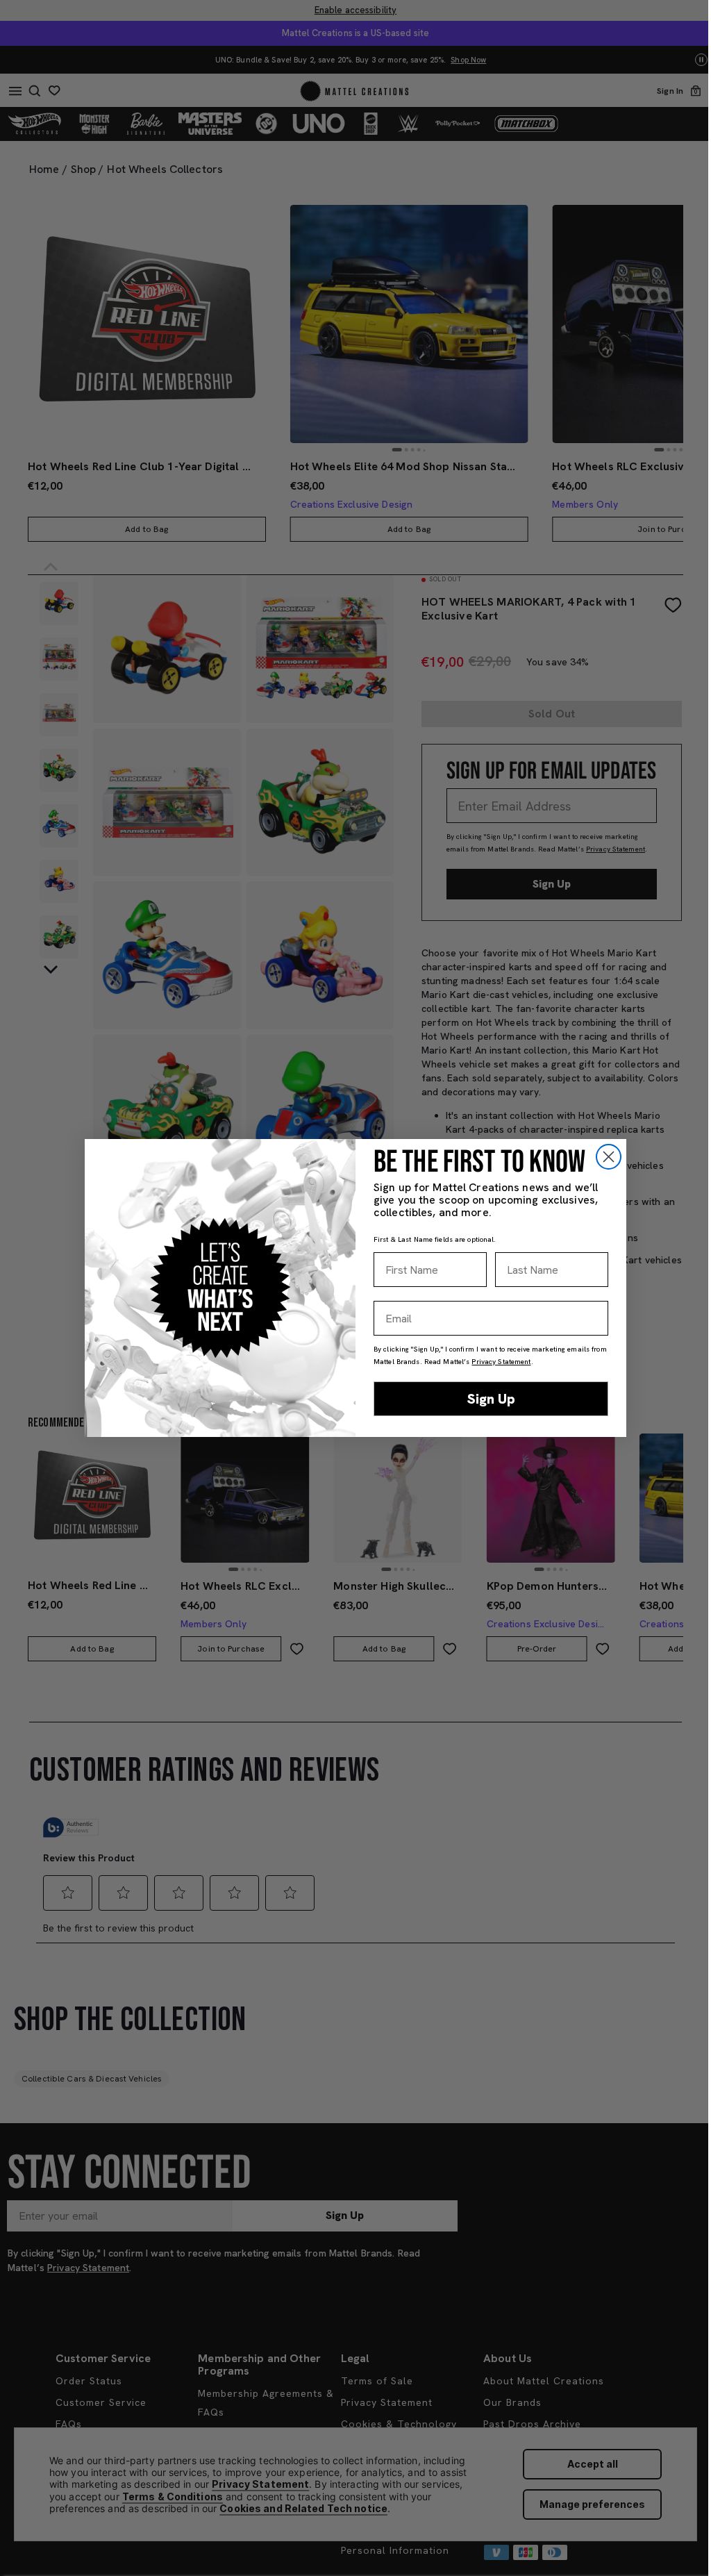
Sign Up (491, 1399)
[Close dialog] (609, 1157)
